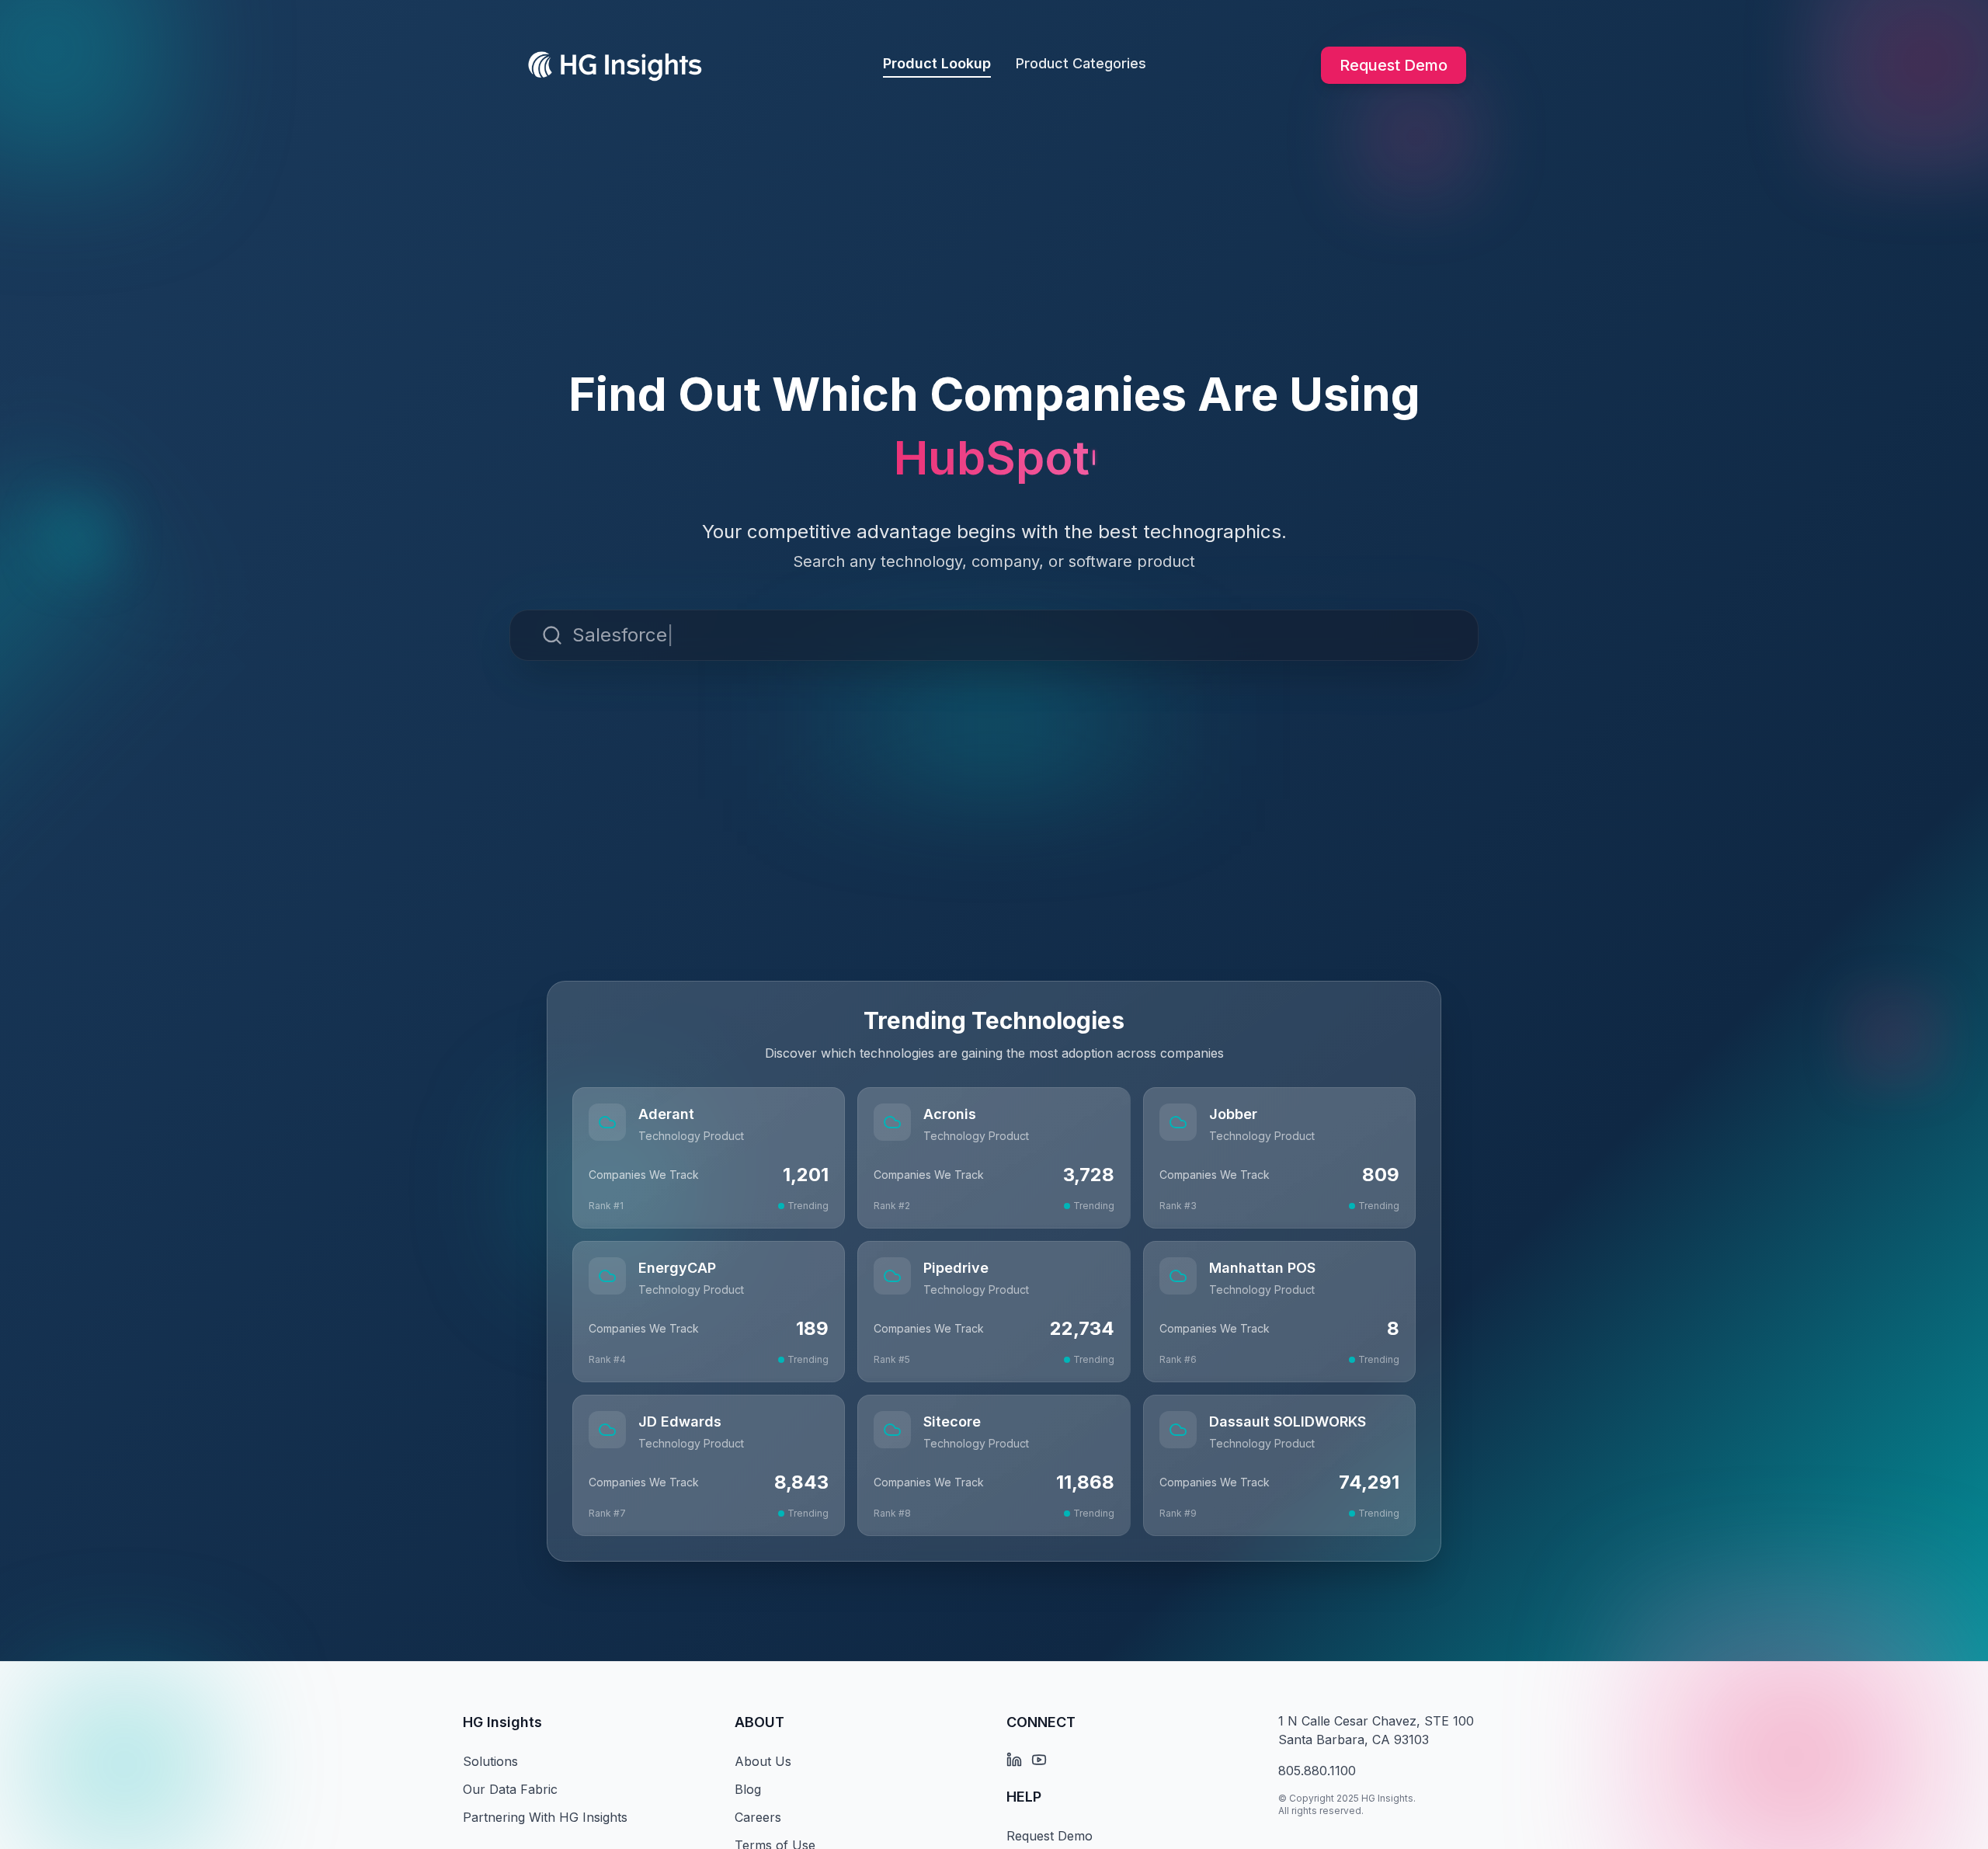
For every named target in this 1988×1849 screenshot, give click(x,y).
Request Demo (1394, 65)
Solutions (490, 1761)
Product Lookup (937, 63)
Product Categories (1081, 63)
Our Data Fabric (510, 1789)
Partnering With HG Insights (545, 1817)
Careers (758, 1817)
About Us (763, 1761)
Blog (748, 1789)
